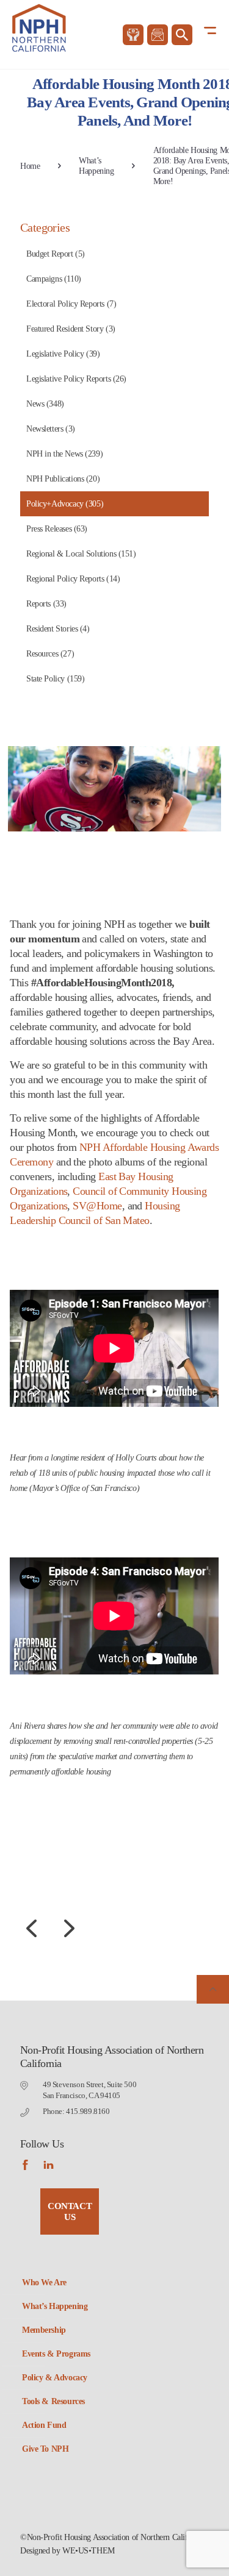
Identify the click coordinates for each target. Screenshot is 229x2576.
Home (30, 166)
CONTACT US (70, 2211)
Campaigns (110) (54, 279)
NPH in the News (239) (64, 454)
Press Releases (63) (57, 529)
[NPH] (39, 31)
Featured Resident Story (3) (71, 329)
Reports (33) (46, 604)
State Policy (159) (55, 679)
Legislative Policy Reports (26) (76, 379)
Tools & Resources (53, 2401)
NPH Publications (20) (63, 479)
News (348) (45, 404)
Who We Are (44, 2282)
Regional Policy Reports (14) (73, 579)
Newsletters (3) (51, 429)
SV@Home (97, 1206)
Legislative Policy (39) (63, 354)
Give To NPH (45, 2449)
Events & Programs (56, 2354)
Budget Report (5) (56, 254)
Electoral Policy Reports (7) (71, 304)
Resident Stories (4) (58, 629)
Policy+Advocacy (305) (65, 504)
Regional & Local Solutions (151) (81, 554)
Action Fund (44, 2425)
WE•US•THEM (89, 2551)
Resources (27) (50, 654)
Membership (44, 2330)
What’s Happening (96, 166)
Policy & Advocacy (55, 2378)
